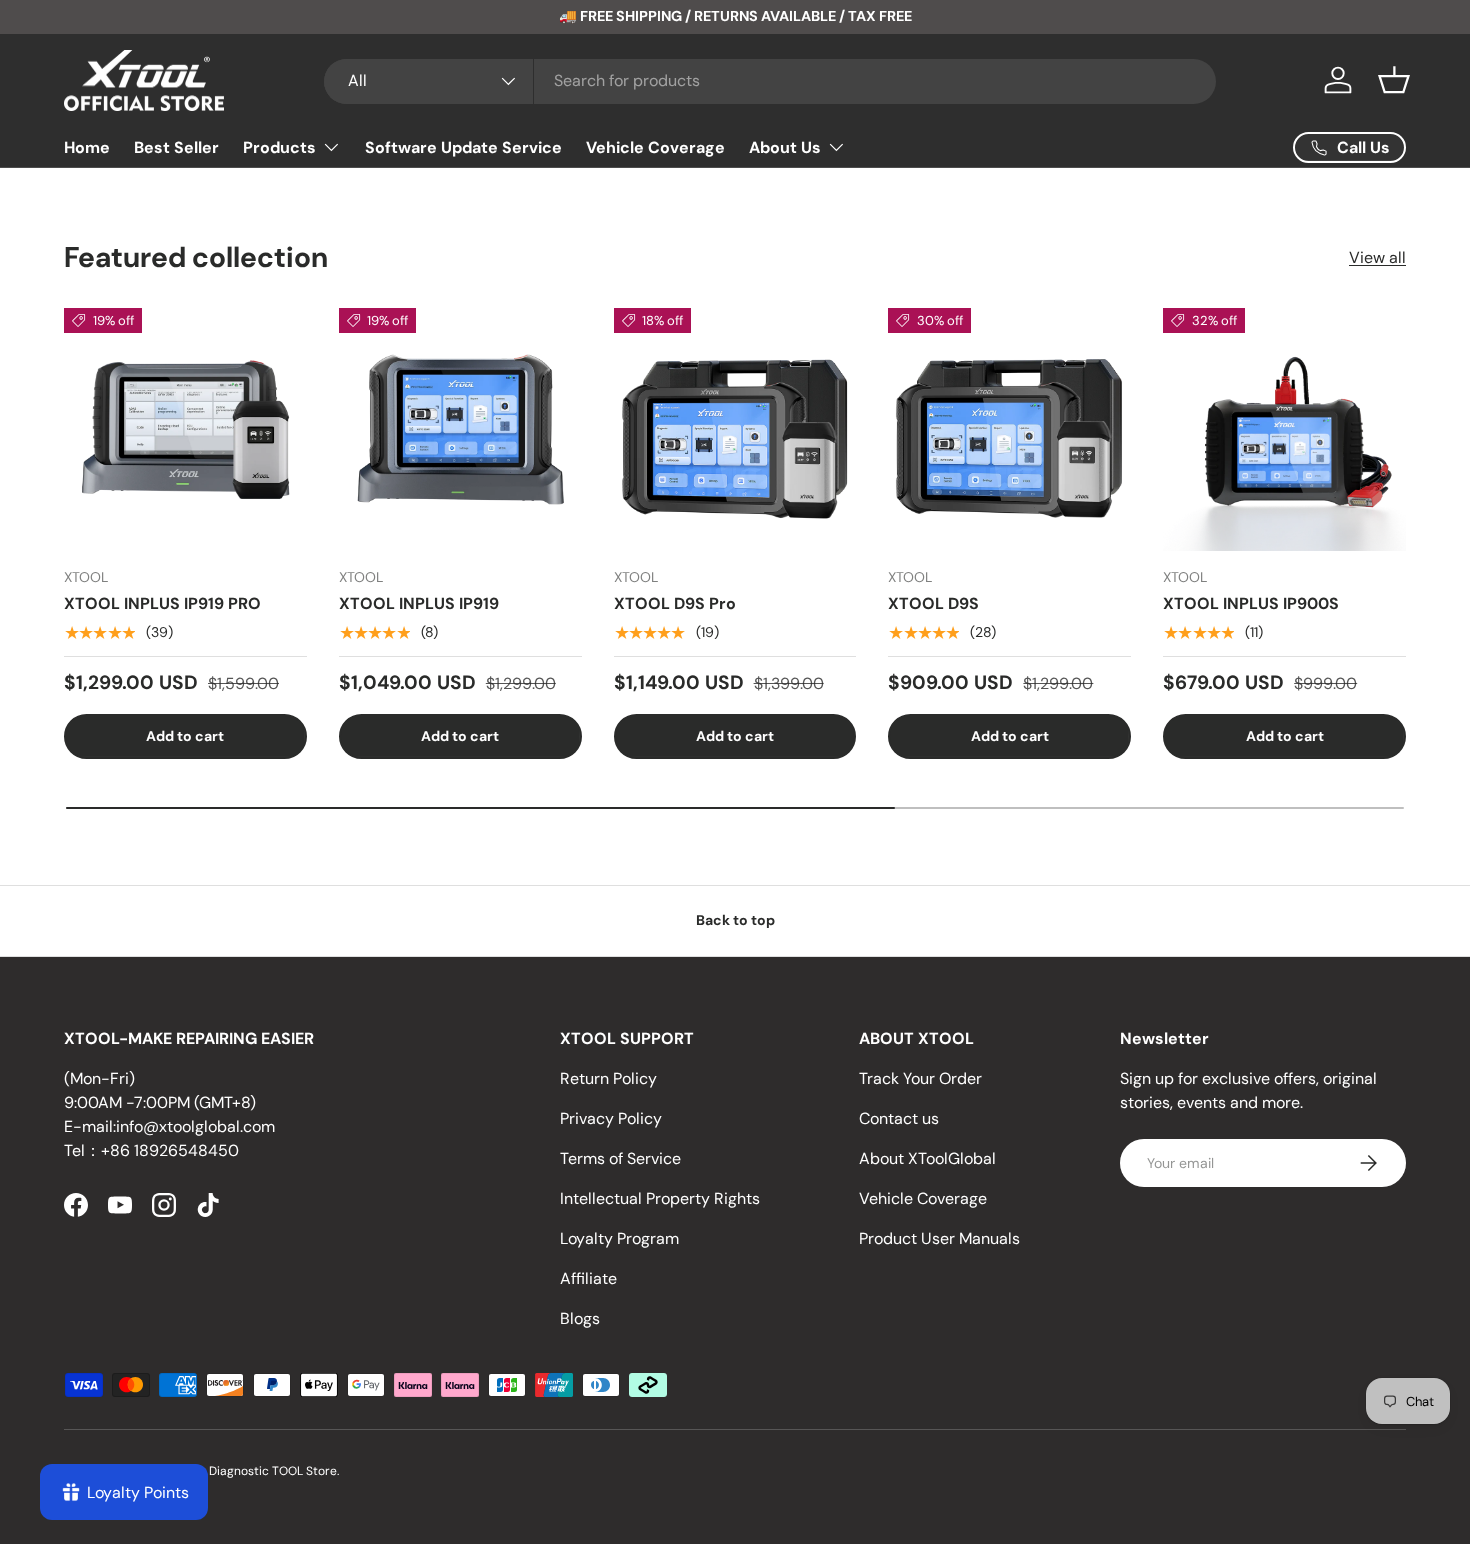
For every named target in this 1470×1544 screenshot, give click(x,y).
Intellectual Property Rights (660, 1198)
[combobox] (770, 80)
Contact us (899, 1118)
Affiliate (588, 1278)
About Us (785, 147)
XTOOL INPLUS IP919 (419, 603)
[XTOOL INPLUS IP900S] (1284, 429)
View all (1377, 257)
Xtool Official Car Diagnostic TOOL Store (223, 1471)
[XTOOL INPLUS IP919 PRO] (185, 429)
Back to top (735, 920)
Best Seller (176, 147)
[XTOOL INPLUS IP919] (460, 429)
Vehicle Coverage (655, 147)
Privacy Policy (611, 1118)
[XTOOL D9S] (1009, 429)
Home (87, 147)
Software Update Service (463, 147)
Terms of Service (620, 1158)
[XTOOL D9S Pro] (735, 429)
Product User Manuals (939, 1238)
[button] (1394, 80)
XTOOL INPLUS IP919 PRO (162, 603)
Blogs (580, 1318)
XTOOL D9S (933, 603)
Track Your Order (920, 1078)
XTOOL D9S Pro (675, 603)
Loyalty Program (619, 1238)
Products (279, 147)
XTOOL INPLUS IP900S (1251, 603)
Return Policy (608, 1078)
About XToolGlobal (927, 1158)
